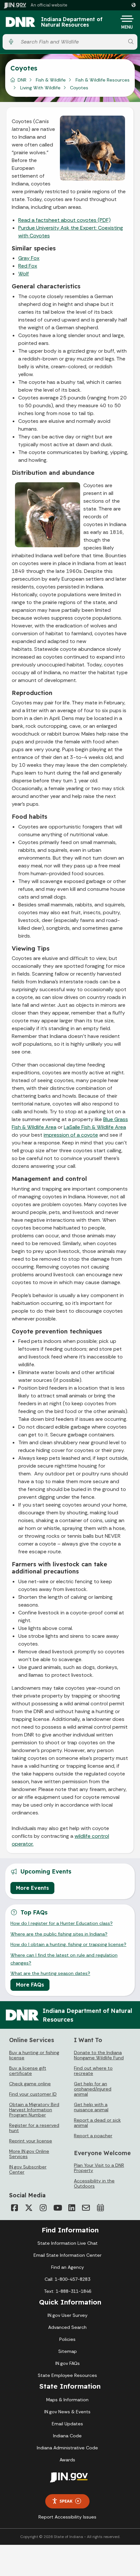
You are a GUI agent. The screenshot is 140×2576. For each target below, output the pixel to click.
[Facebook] (14, 2208)
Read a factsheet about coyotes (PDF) (64, 220)
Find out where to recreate (93, 2071)
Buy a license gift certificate (28, 2071)
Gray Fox (29, 258)
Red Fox (28, 266)
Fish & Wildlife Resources (103, 80)
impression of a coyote (71, 1135)
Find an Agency (68, 2267)
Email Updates (67, 2424)
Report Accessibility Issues (67, 2517)
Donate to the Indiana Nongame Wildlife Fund (99, 2055)
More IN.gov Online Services (29, 2154)
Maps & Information (67, 2400)
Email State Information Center (68, 2255)
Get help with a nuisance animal (91, 2107)
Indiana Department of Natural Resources (72, 22)
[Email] (86, 2208)
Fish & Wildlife (51, 80)
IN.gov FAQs (68, 2363)
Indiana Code (67, 2436)
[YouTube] (57, 2208)
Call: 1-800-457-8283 (67, 2279)
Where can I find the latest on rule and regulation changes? (64, 1959)
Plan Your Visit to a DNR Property (99, 2168)
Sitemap (68, 2351)
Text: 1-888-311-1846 (68, 2291)
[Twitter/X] (29, 2208)
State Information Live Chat (68, 2243)
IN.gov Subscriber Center (28, 2169)
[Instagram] (43, 2208)
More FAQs (30, 1985)
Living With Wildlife (40, 88)
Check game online (30, 2084)
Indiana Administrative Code (67, 2448)
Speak (66, 2501)
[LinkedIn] (72, 2208)
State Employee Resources (67, 2375)
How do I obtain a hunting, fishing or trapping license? (68, 1944)
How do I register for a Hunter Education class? (62, 1923)
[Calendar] (100, 2208)
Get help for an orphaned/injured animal (93, 2089)
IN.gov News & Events (67, 2412)
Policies (67, 2339)
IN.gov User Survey (68, 2315)
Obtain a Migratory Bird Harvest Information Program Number (34, 2110)
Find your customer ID (33, 2094)
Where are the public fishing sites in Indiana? (59, 1934)
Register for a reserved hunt (34, 2128)
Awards (67, 2460)
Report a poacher (93, 2136)
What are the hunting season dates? (50, 1973)
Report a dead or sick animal (97, 2123)
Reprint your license (31, 2141)
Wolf (24, 274)
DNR (22, 80)
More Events (32, 1888)
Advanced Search (67, 2327)
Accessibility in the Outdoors (94, 2183)
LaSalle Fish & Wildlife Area (95, 1127)
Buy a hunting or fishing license (34, 2055)
